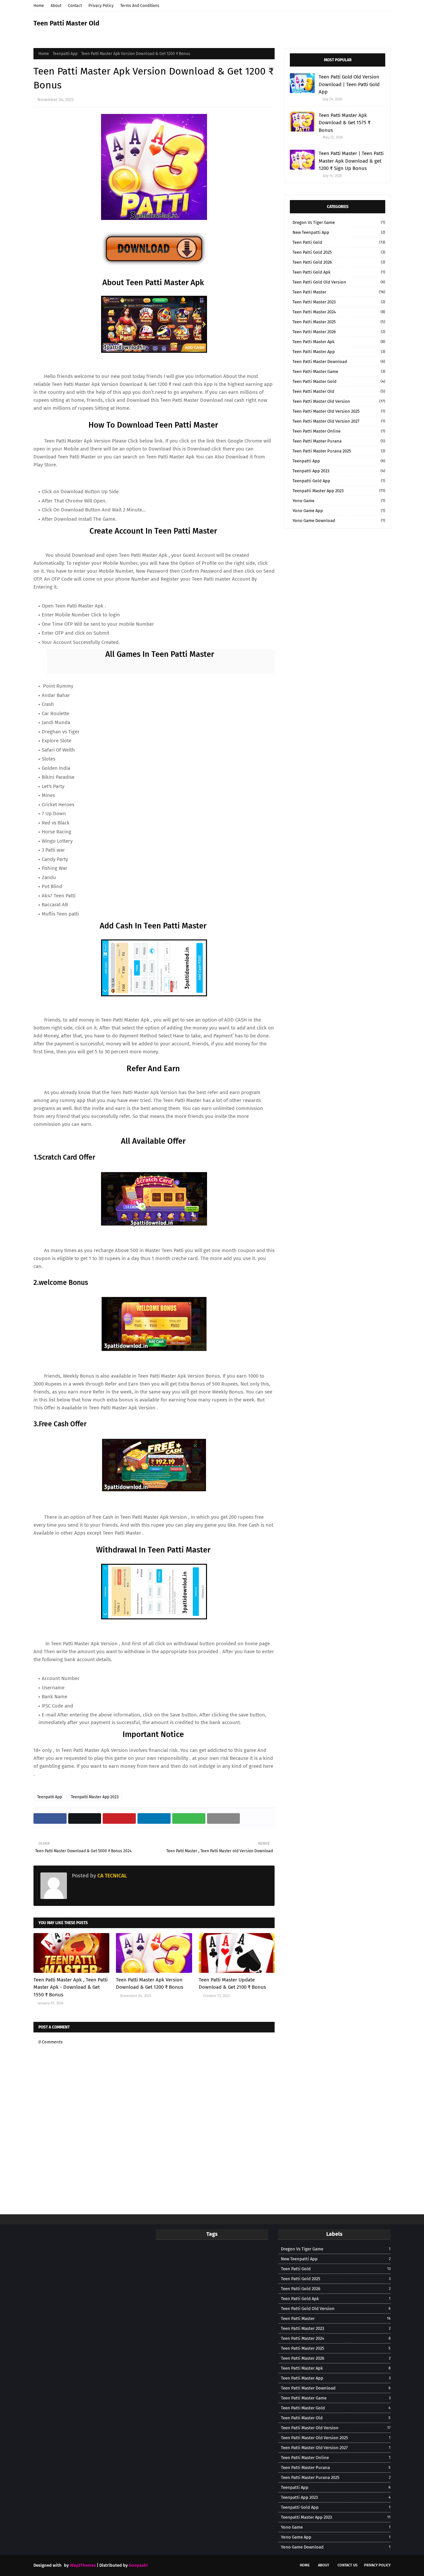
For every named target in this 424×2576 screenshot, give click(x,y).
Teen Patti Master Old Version (339, 401)
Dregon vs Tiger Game (339, 222)
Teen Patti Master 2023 (339, 302)
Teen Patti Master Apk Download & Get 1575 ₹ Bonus (344, 123)
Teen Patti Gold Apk (339, 272)
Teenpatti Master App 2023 (95, 1797)
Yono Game (339, 501)
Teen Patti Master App (339, 352)
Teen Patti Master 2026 (339, 332)
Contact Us (347, 2565)
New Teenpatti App (339, 232)
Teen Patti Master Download (339, 362)
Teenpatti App (65, 54)
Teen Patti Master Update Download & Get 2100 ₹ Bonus (232, 1984)
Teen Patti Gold (339, 242)
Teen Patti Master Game (339, 371)
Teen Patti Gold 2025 (339, 252)
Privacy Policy (101, 6)
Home (39, 6)
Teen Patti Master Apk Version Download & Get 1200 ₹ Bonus (150, 1984)
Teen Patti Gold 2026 (339, 262)
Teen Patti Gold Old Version (339, 282)
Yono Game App (339, 511)
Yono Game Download (339, 521)
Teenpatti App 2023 (339, 471)
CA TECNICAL (111, 1876)
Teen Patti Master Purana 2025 (339, 451)
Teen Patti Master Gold (339, 381)
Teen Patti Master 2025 (339, 322)
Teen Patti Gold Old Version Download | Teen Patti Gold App (349, 84)
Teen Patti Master (339, 292)
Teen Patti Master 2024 (339, 312)
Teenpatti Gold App (339, 481)
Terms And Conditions (140, 6)
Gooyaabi (138, 2565)
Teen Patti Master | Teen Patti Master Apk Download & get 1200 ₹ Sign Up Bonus (351, 161)
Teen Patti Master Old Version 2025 (339, 411)
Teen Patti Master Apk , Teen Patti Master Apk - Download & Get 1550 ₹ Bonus (71, 1987)
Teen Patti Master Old (66, 23)
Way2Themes (83, 2565)
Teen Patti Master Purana (339, 441)
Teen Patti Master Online (339, 431)
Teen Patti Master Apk (339, 342)
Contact (75, 6)
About (56, 6)
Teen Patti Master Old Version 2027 (339, 421)
